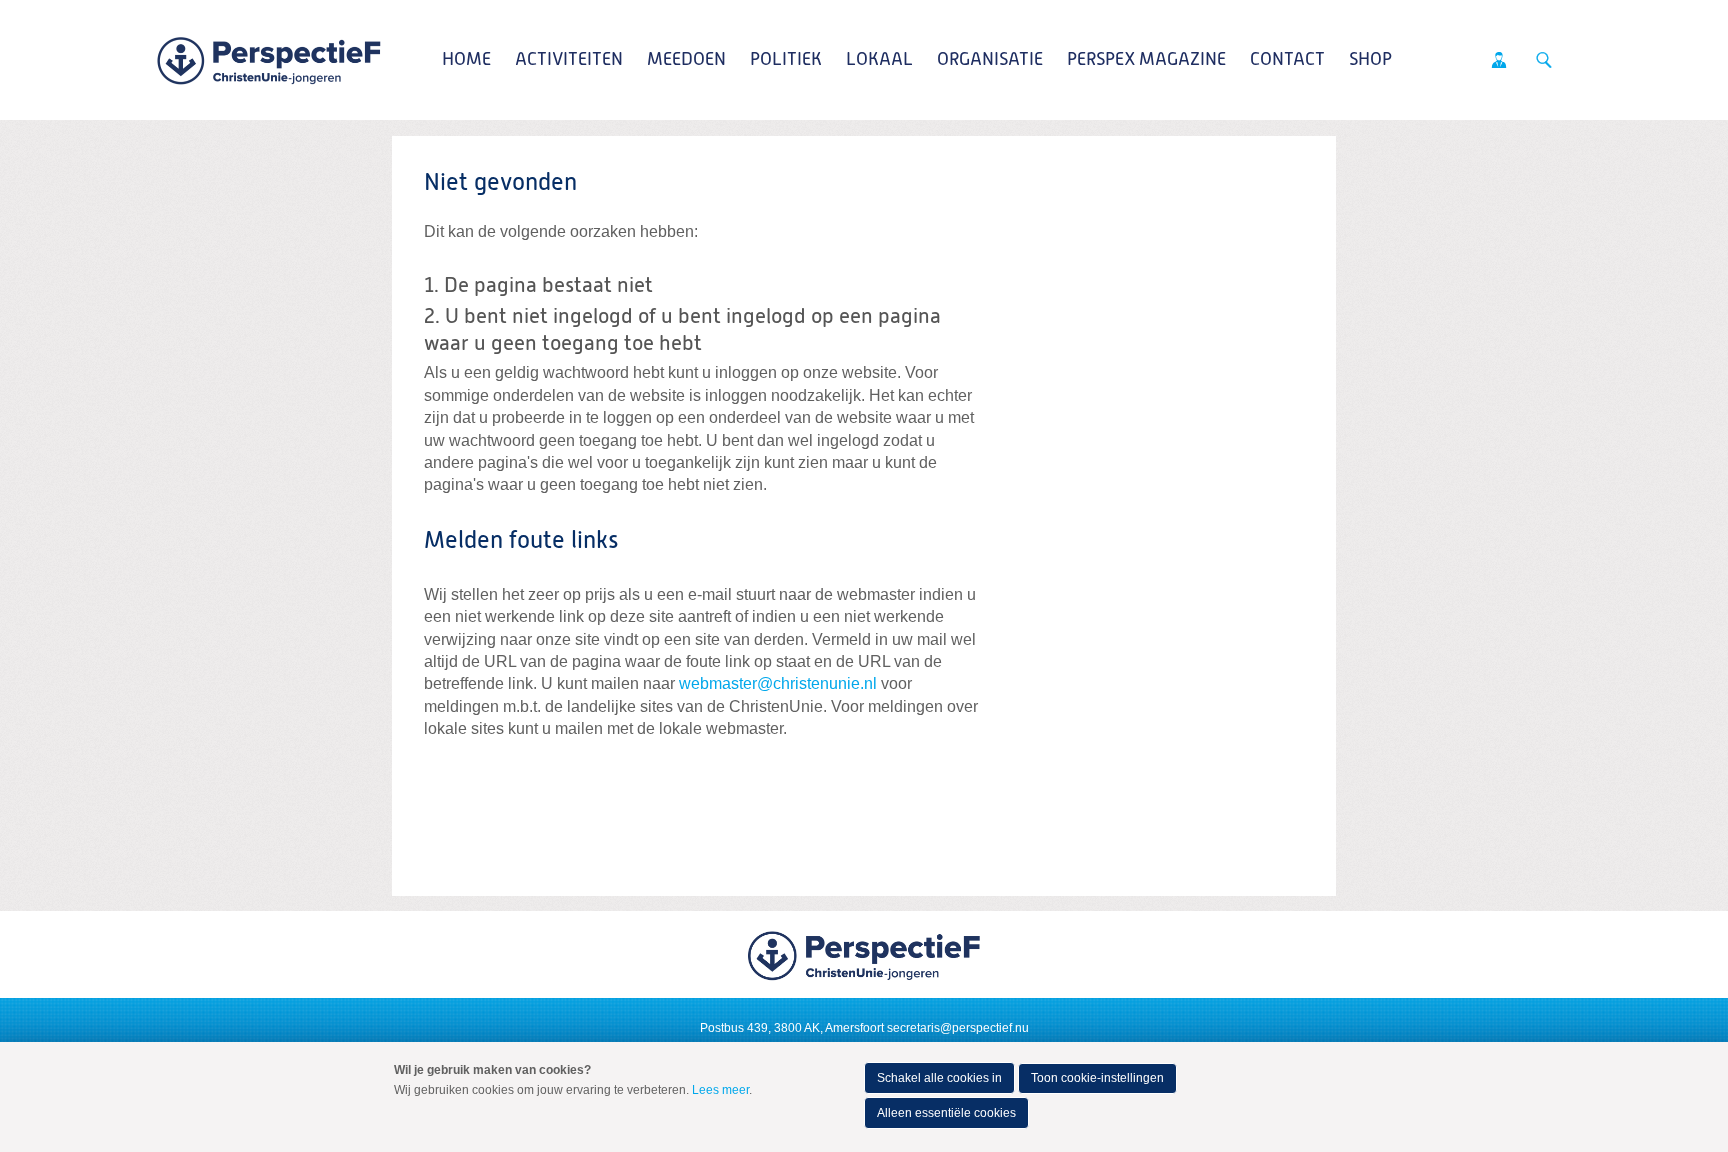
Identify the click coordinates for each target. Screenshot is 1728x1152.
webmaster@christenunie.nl (778, 683)
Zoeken (1544, 60)
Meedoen (686, 60)
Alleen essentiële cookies (946, 1113)
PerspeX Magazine (1146, 60)
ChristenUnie (269, 60)
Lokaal (879, 60)
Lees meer (720, 1090)
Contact (1287, 60)
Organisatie (990, 60)
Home (466, 60)
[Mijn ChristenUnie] (1499, 60)
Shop (1370, 60)
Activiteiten (569, 60)
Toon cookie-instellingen (1097, 1078)
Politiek (786, 60)
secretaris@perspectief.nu (958, 1028)
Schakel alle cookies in (939, 1078)
